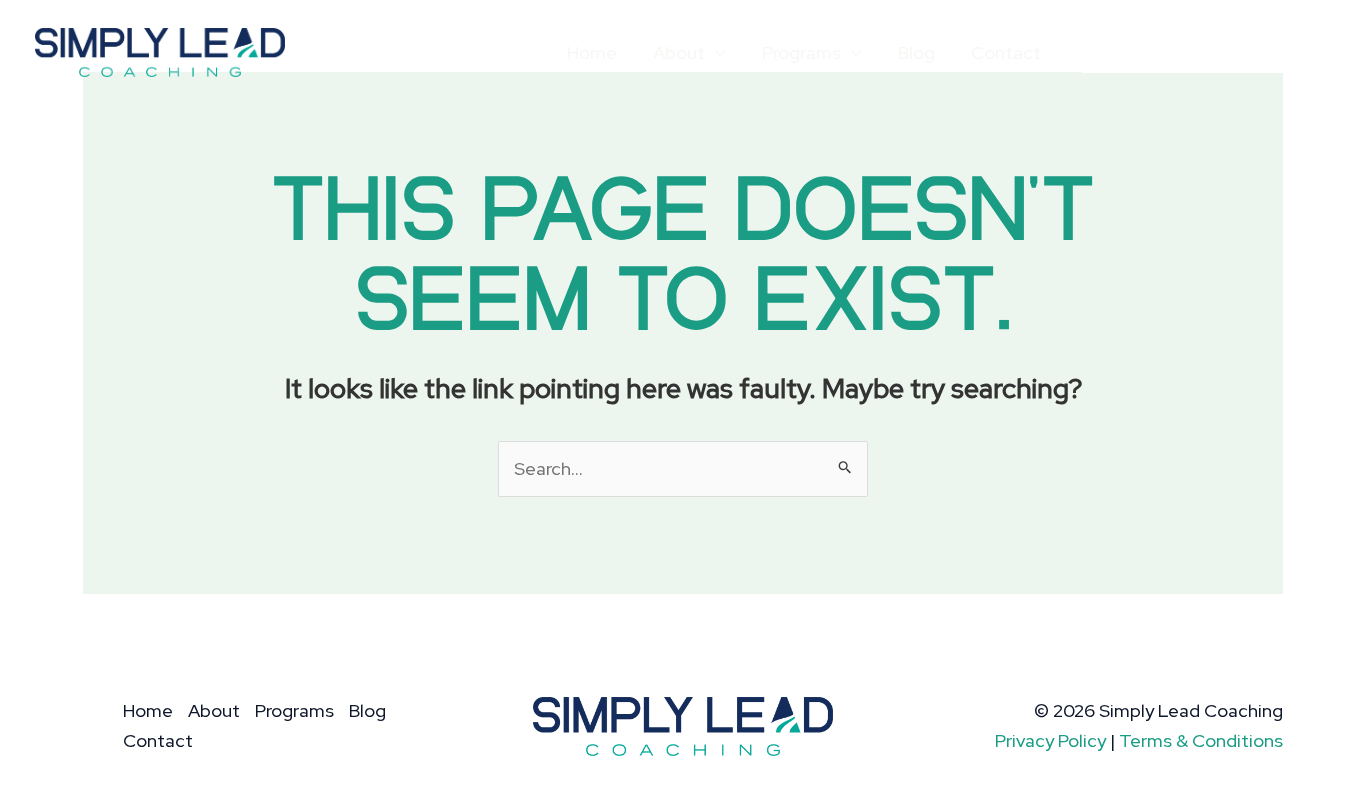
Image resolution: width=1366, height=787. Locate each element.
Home (592, 52)
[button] (715, 53)
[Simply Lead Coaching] (160, 50)
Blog (916, 52)
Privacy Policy (1050, 740)
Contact (1006, 52)
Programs (801, 52)
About (679, 52)
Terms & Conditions (1201, 740)
